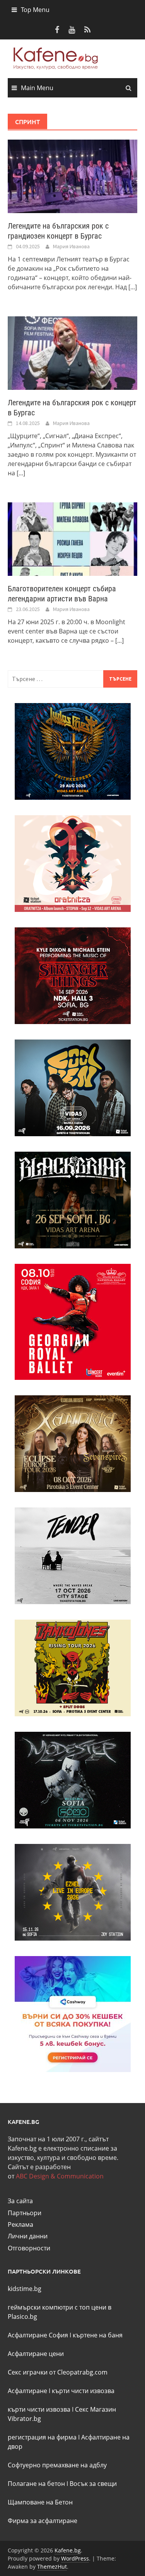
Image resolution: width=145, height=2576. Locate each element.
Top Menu (35, 10)
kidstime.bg (25, 2289)
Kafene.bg (68, 2550)
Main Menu (37, 88)
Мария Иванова (71, 246)
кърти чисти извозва (83, 2391)
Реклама (20, 2224)
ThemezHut (52, 2567)
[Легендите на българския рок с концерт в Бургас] (72, 352)
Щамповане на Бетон (40, 2502)
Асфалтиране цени (36, 2354)
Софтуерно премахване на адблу (57, 2465)
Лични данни (28, 2236)
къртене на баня (98, 2335)
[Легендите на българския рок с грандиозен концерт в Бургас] (72, 176)
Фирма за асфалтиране (43, 2521)
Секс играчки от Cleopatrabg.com (58, 2372)
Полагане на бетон (36, 2484)
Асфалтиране (27, 2391)
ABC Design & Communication (60, 2176)
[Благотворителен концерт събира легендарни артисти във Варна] (72, 538)
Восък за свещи (93, 2484)
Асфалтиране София (38, 2335)
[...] (133, 287)
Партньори (25, 2213)
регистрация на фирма (42, 2437)
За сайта (20, 2201)
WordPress (75, 2558)
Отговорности (29, 2248)
